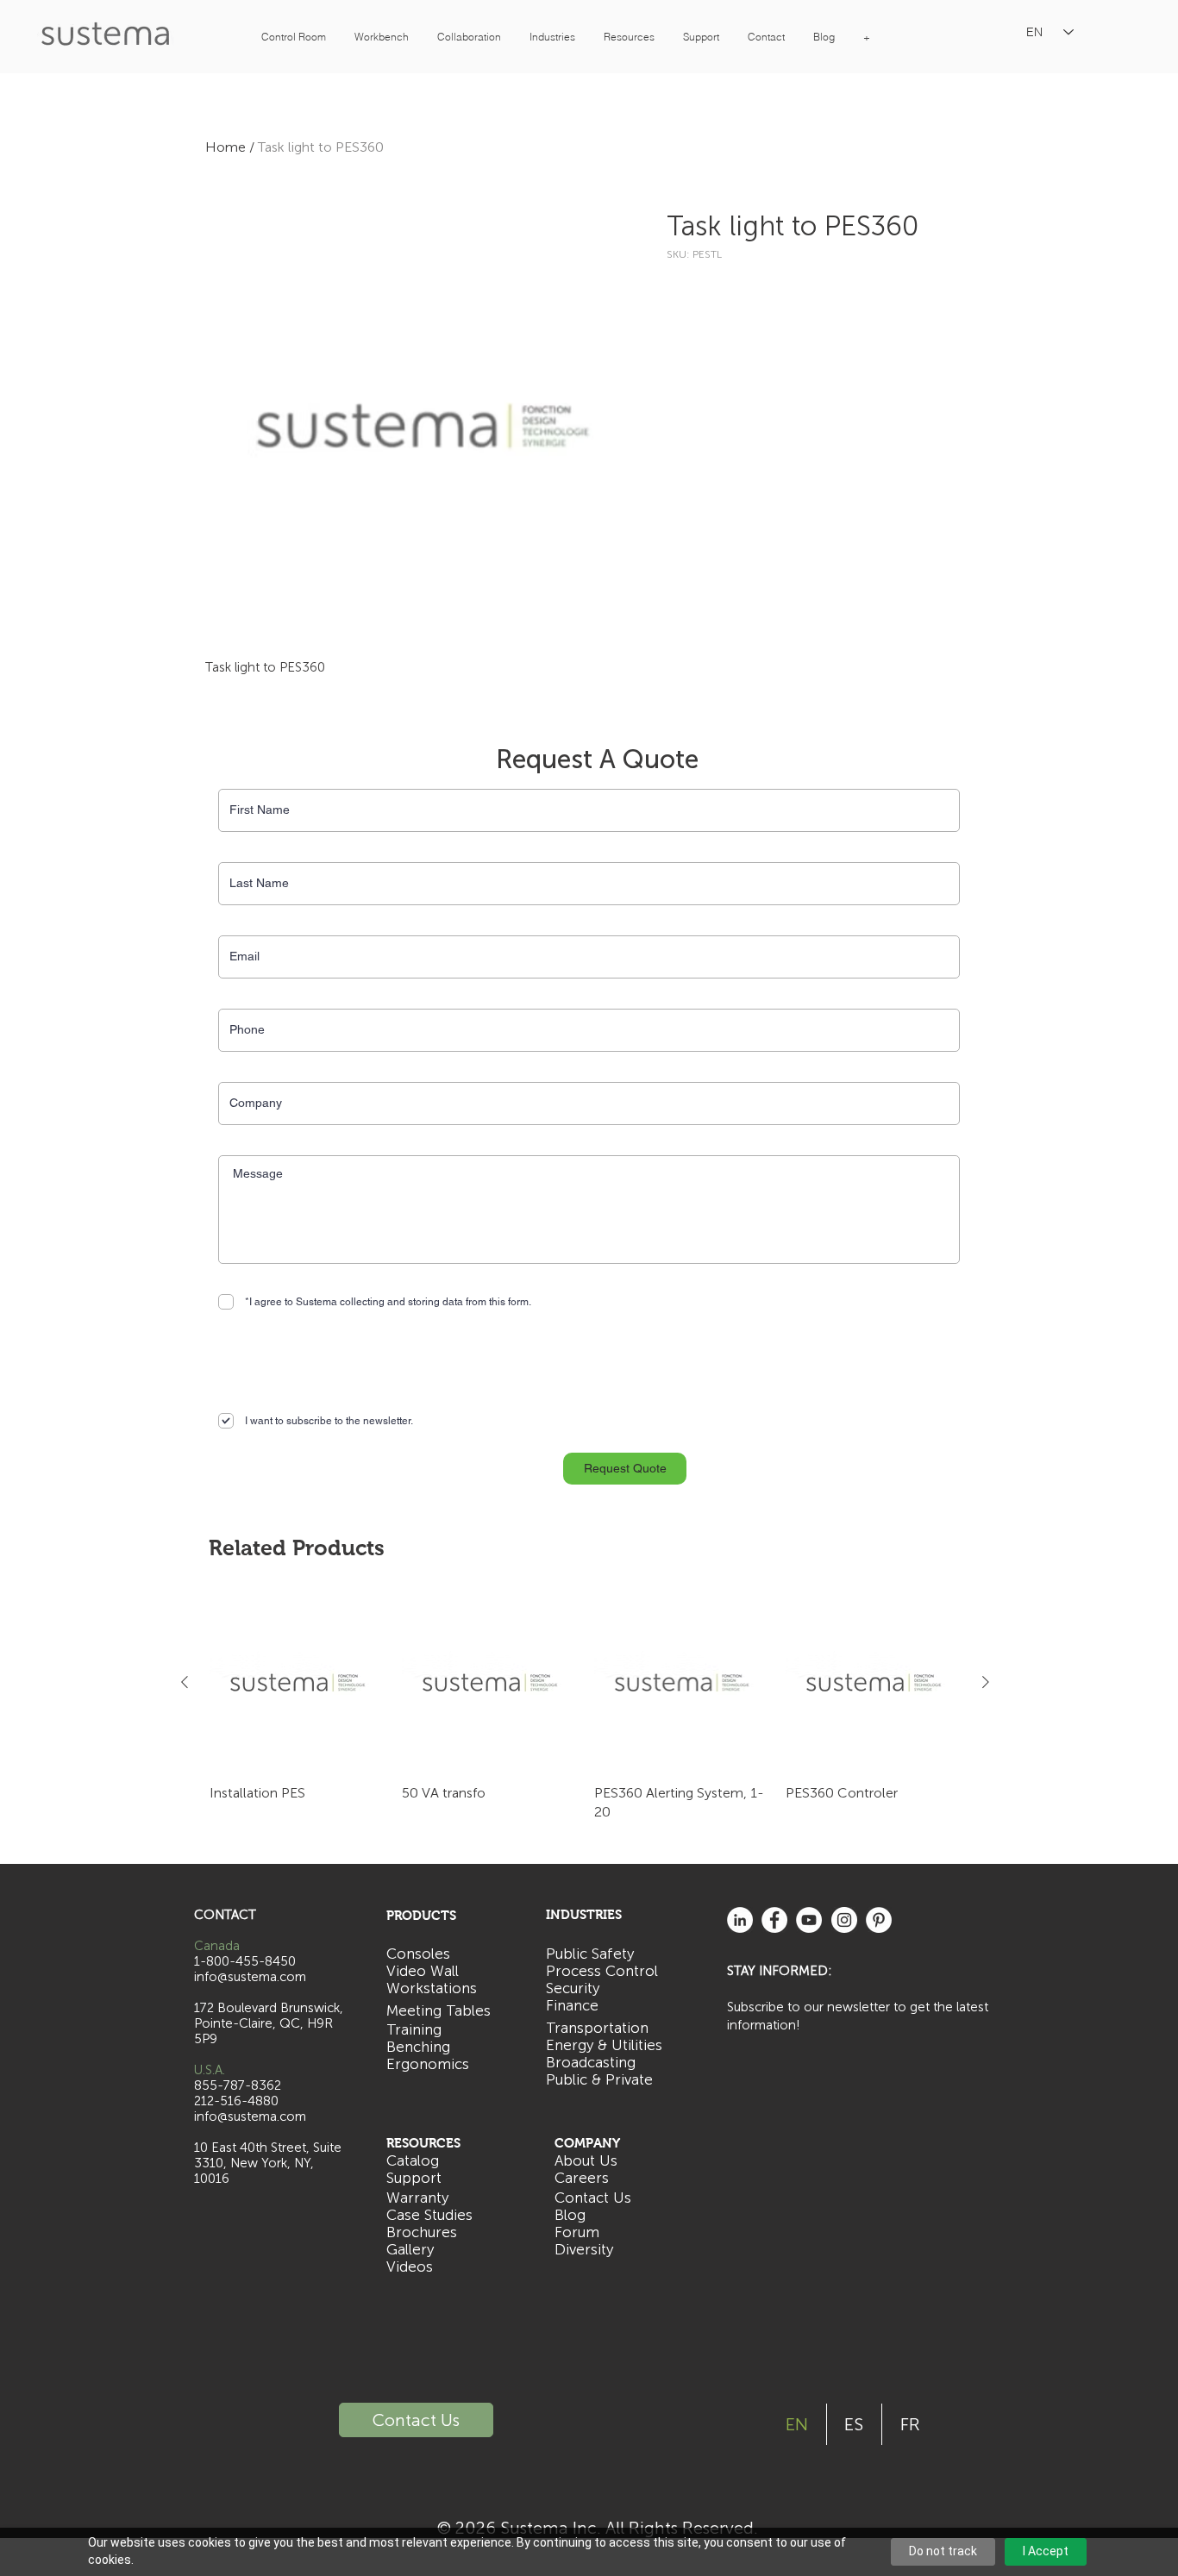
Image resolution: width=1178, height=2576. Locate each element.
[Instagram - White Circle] (844, 1920)
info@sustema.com (250, 2116)
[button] (293, 37)
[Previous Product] (185, 1682)
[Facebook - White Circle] (774, 1920)
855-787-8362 (238, 2085)
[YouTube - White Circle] (809, 1920)
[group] (585, 1709)
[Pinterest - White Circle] (879, 1920)
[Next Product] (986, 1682)
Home (226, 147)
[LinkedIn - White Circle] (740, 1920)
